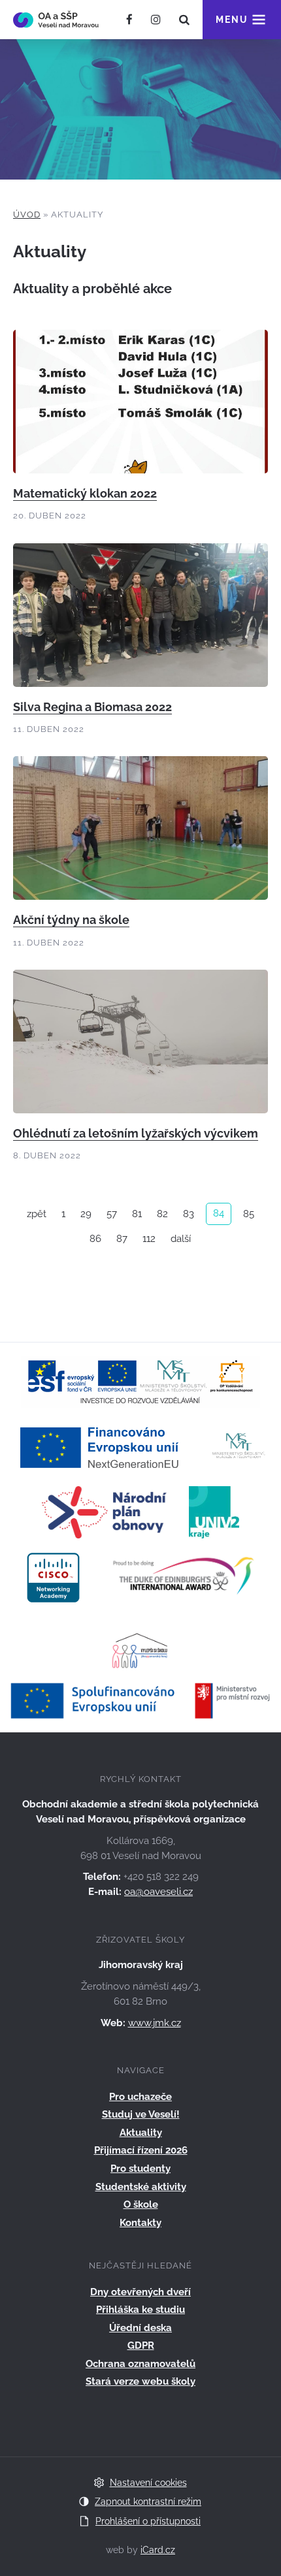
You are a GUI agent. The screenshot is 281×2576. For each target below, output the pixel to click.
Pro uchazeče (140, 2097)
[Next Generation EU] (103, 1446)
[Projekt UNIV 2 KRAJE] (214, 1511)
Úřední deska (140, 2328)
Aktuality (141, 2133)
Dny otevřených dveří (140, 2292)
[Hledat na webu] (184, 20)
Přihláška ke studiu (140, 2310)
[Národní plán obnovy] (104, 1511)
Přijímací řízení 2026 (141, 2150)
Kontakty (140, 2223)
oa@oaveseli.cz (158, 1892)
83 (189, 1214)
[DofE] (183, 1576)
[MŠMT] (239, 1446)
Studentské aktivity (141, 2187)
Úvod (27, 215)
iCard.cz (158, 2550)
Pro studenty (140, 2169)
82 (162, 1214)
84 (219, 1213)
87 (122, 1239)
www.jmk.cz (155, 2023)
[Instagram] (156, 20)
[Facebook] (129, 20)
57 (112, 1214)
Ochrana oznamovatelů (140, 2364)
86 (95, 1239)
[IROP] (140, 1700)
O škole (141, 2204)
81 (137, 1214)
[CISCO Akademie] (53, 1576)
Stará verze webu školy (140, 2381)
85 (249, 1214)
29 (86, 1214)
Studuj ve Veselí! (141, 2114)
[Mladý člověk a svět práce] (140, 1381)
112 (149, 1239)
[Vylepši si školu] (140, 1642)
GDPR (141, 2345)
